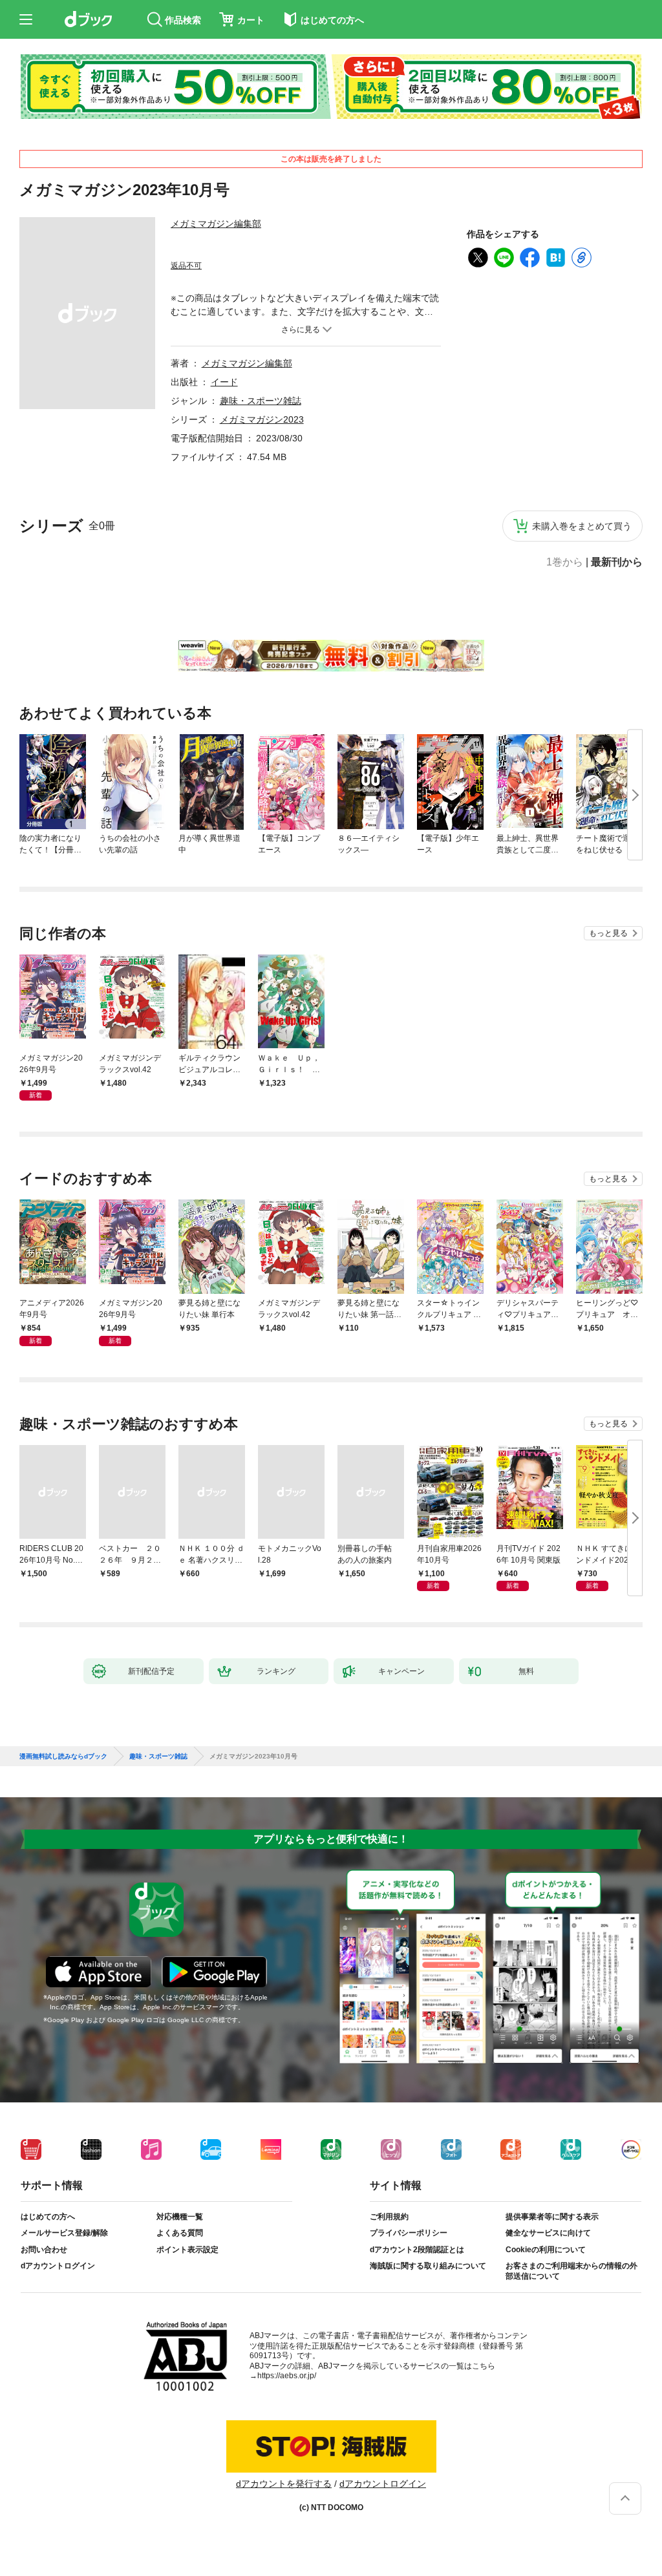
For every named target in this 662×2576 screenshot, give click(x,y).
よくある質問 (180, 2233)
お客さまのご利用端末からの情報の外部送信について (571, 2271)
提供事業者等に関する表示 (552, 2217)
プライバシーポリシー (409, 2233)
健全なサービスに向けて (548, 2233)
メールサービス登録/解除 (64, 2233)
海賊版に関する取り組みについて (428, 2266)
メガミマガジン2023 (262, 419)
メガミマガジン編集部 (216, 224)
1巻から (565, 562)
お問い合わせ (44, 2250)
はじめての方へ (48, 2217)
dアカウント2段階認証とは (417, 2250)
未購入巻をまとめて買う (582, 526)
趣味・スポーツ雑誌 (261, 401)
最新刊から (617, 562)
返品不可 (186, 266)
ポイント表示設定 (187, 2250)
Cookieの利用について (546, 2250)
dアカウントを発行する (284, 2484)
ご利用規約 (389, 2217)
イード (224, 382)
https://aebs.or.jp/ (287, 2376)
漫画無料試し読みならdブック (63, 1757)
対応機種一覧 (180, 2217)
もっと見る (608, 933)
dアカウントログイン (58, 2266)
